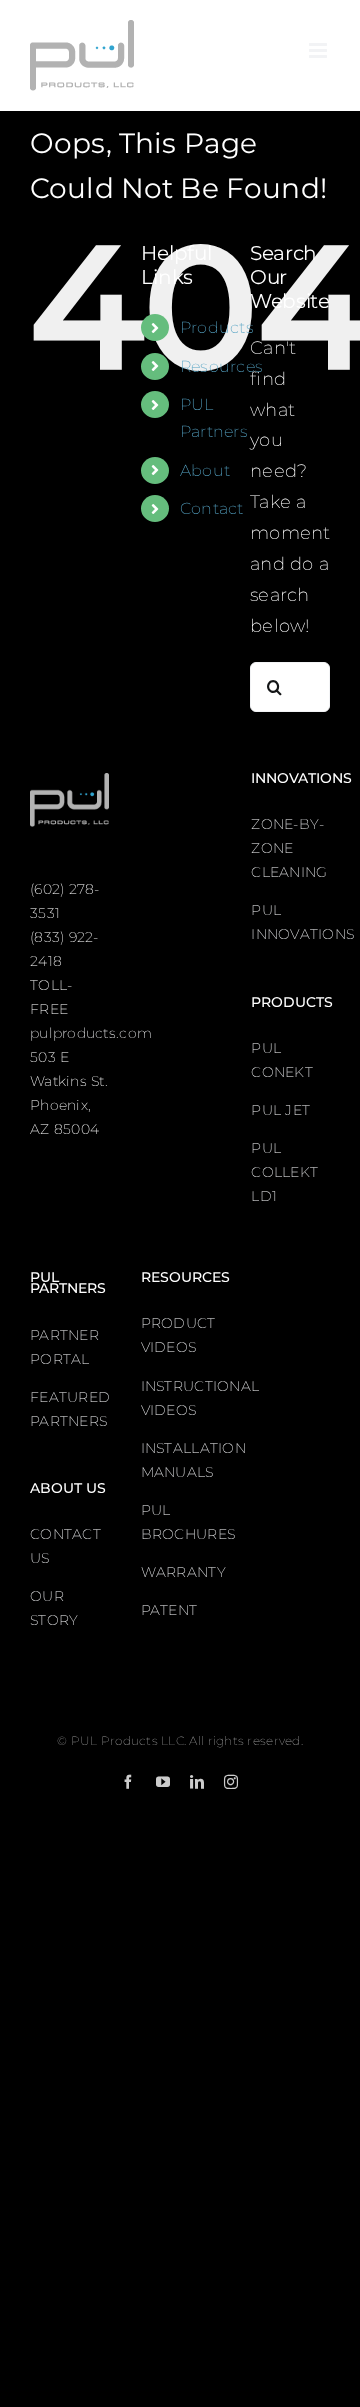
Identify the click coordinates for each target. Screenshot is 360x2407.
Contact (212, 508)
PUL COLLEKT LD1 (284, 1172)
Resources (221, 366)
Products (217, 327)
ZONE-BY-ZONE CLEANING (289, 848)
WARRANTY (183, 1572)
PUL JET (280, 1110)
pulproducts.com (91, 1033)
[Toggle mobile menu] (319, 50)
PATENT (169, 1610)
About (205, 470)
